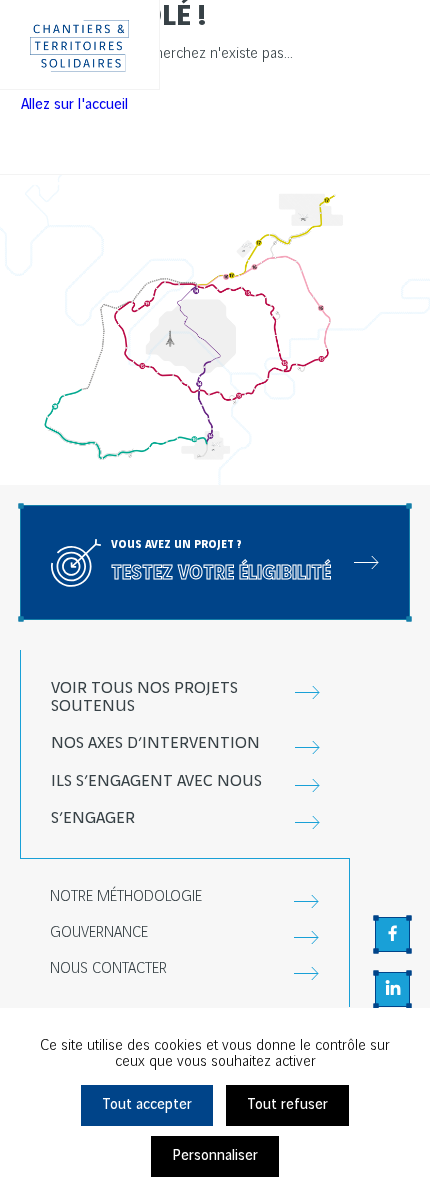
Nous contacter (108, 969)
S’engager (93, 818)
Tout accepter (147, 1105)
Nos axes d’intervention (155, 743)
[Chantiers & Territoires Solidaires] (80, 45)
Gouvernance (99, 933)
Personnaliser (215, 1156)
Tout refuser (287, 1105)
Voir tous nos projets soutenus (144, 697)
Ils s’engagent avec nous (156, 781)
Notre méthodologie (126, 897)
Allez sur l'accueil (74, 105)
